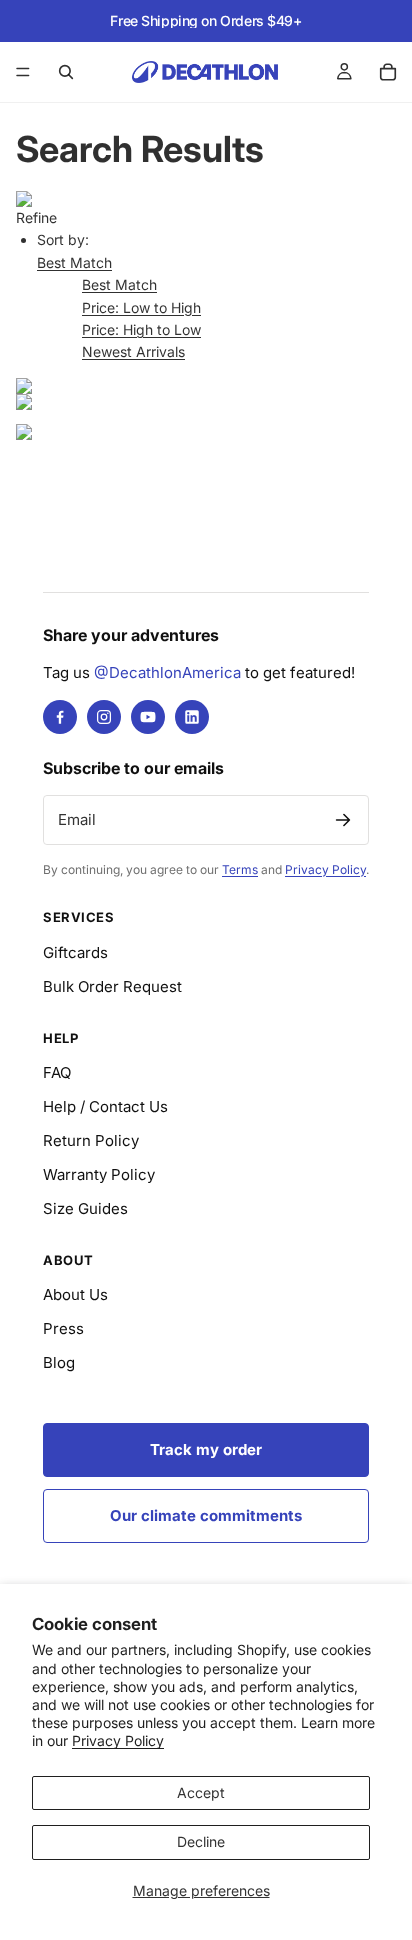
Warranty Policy (99, 1174)
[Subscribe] (343, 820)
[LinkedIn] (192, 717)
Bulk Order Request (112, 986)
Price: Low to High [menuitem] (141, 307)
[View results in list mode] (206, 402)
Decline (201, 1841)
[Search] (66, 72)
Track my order (206, 1449)
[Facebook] (60, 717)
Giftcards (75, 952)
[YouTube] (148, 717)
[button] (74, 262)
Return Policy (91, 1140)
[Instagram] (104, 717)
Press (63, 1328)
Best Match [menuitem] (119, 284)
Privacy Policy (118, 1740)
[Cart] (388, 72)
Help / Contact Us (105, 1106)
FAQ (57, 1072)
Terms (240, 869)
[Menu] (23, 72)
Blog (59, 1362)
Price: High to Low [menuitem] (141, 329)
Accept (201, 1792)
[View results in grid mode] (206, 386)
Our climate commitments (206, 1515)
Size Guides (85, 1208)
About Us (75, 1294)
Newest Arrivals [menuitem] (133, 351)
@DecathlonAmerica (167, 672)
